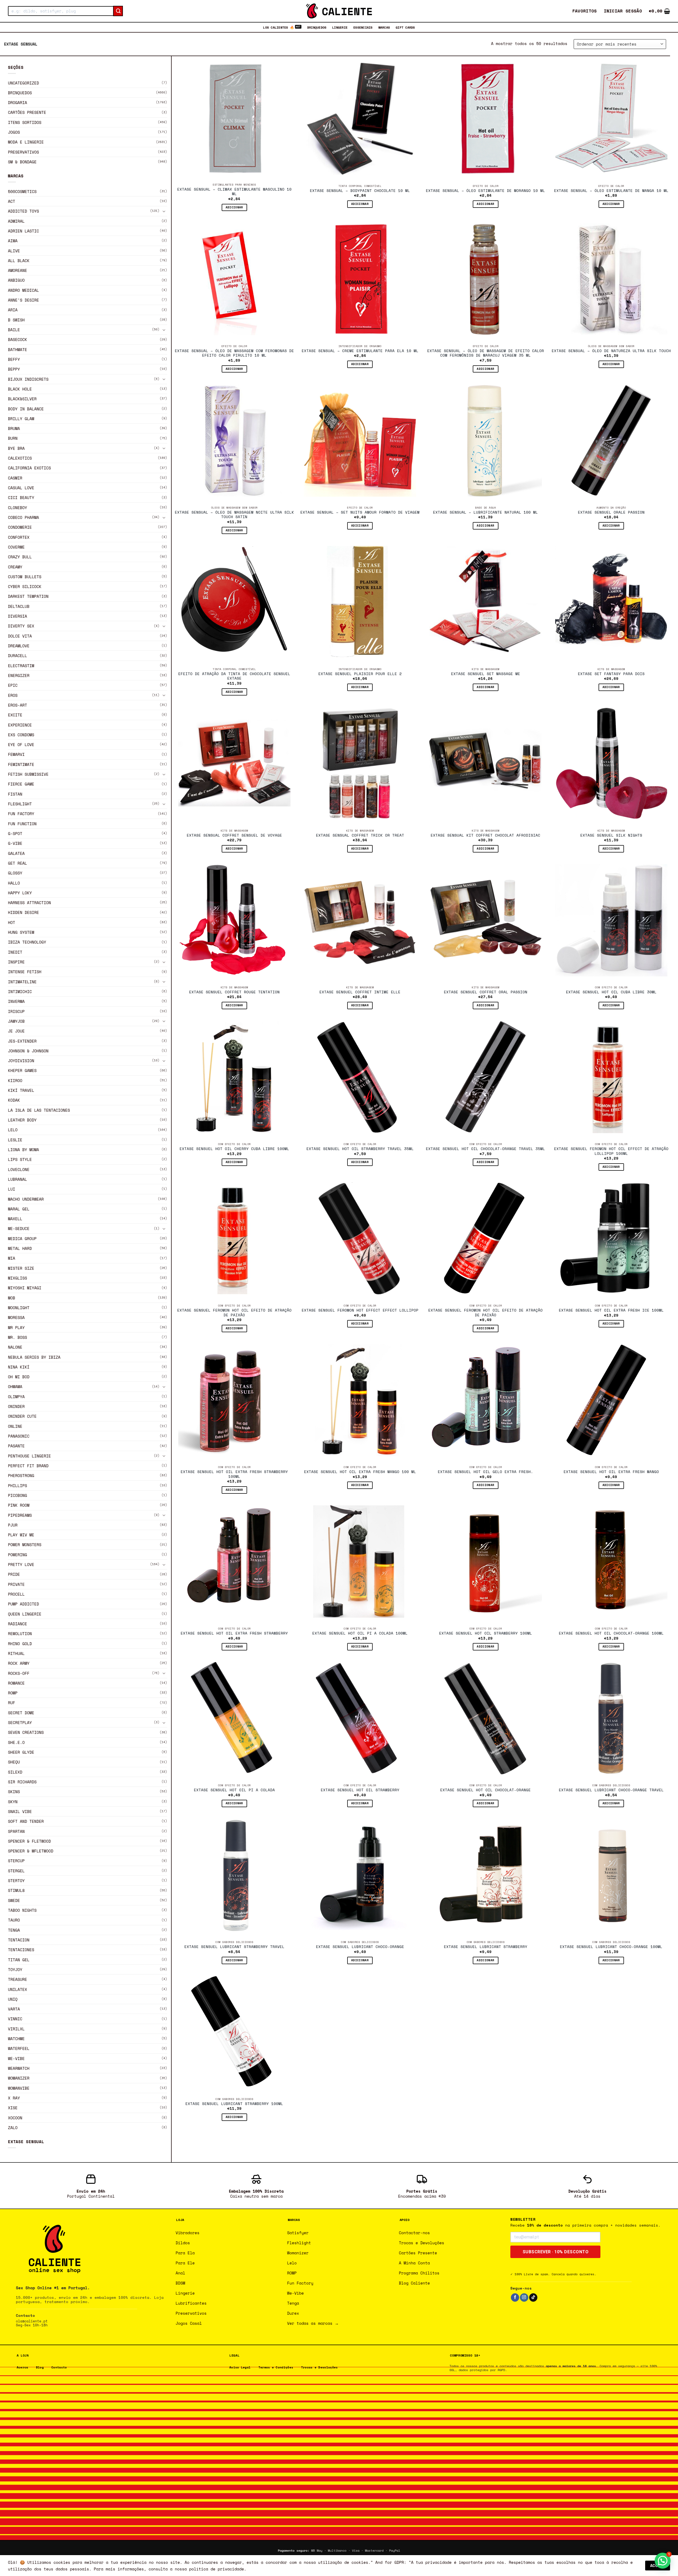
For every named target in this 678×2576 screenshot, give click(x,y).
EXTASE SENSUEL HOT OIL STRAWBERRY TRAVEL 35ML (360, 1149)
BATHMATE (17, 349)
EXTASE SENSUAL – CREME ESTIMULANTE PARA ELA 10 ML (360, 351)
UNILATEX (17, 1989)
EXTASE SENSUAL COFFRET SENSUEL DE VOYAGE (234, 836)
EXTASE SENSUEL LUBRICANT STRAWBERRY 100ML (234, 2104)
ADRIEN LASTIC (23, 231)
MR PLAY (16, 1327)
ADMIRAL (16, 221)
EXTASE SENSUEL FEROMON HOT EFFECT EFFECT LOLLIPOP (360, 1311)
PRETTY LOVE (21, 1564)
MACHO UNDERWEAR (26, 1199)
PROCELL (16, 1594)
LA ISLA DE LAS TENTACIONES (39, 1110)
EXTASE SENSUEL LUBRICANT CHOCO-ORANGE (360, 1947)
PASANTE (16, 1446)
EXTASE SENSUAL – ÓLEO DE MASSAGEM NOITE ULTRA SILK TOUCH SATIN (234, 515)
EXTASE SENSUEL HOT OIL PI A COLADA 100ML (360, 1633)
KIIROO (15, 1080)
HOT (12, 922)
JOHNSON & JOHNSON (28, 1051)
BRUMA (14, 428)
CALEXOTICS (20, 458)
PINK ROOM (19, 1505)
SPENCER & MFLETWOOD (31, 1851)
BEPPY (14, 369)
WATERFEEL (19, 2048)
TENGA (14, 1930)
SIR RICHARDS (22, 1782)
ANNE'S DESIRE (23, 300)
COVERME (16, 547)
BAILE (14, 330)
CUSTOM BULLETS (25, 577)
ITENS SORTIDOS (25, 122)
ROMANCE (16, 1683)
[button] (623, 11)
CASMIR (15, 478)
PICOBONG (17, 1495)
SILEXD (15, 1772)
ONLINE (15, 1426)
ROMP (13, 1693)
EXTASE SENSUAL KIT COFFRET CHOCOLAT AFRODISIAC (485, 836)
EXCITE (15, 715)
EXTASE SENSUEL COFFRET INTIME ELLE (360, 992)
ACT (12, 201)
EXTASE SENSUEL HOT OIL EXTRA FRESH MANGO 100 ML (360, 1472)
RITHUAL (16, 1653)
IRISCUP (16, 1011)
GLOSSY (15, 873)
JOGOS (14, 132)
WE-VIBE (16, 2058)
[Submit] (118, 11)
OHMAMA (15, 1386)
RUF (12, 1703)
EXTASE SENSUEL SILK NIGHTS (611, 836)
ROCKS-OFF (19, 1673)
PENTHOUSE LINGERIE (29, 1456)
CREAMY (15, 567)
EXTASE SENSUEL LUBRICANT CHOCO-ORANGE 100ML (611, 1947)
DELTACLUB (19, 606)
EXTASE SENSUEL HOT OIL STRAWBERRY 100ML (486, 1633)
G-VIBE (15, 843)
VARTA (14, 2009)
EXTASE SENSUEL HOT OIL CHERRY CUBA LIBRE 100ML (234, 1149)
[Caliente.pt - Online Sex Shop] (339, 11)
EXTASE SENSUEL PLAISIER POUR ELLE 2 (360, 674)
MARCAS (384, 27)
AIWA (13, 241)
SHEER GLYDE (21, 1752)
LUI (12, 1189)
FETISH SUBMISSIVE (28, 774)
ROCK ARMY (19, 1663)
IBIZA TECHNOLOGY (27, 942)
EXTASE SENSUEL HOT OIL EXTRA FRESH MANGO (611, 1472)
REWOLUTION (20, 1633)
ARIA (13, 310)
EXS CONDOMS (21, 735)
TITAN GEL (19, 1960)
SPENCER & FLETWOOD (29, 1841)
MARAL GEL (19, 1209)
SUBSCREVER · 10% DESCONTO (556, 2252)
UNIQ (13, 1999)
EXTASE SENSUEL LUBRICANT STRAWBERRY (486, 1947)
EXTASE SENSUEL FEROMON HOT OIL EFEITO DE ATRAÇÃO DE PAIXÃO (234, 1313)
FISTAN (15, 794)
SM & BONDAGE (22, 162)
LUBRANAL (17, 1179)
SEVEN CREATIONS (26, 1732)
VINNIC (15, 2019)
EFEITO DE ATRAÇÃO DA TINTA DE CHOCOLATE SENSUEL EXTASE (234, 676)
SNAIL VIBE (20, 1811)
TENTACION (19, 1940)
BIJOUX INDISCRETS (28, 379)
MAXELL (15, 1219)
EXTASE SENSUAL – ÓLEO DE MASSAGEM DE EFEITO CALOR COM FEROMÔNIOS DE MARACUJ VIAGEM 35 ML (486, 353)
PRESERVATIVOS (23, 152)
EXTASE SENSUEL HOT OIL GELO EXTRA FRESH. (485, 1472)
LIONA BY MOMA (23, 1150)
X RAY (14, 2098)
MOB (12, 1298)
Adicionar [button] (234, 207)
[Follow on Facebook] (515, 2297)
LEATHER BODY (22, 1120)
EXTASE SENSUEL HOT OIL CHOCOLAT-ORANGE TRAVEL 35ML (485, 1149)
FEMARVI (16, 754)
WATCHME (16, 2039)
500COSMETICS (22, 191)
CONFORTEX (19, 537)
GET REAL (17, 863)
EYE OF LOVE (21, 744)
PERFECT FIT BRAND (28, 1466)
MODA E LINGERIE (26, 142)
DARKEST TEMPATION (28, 596)
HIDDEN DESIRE (23, 912)
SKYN (13, 1802)
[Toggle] (164, 211)
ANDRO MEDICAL (23, 290)
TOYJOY (15, 1969)
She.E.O (16, 1742)
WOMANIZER (19, 2078)
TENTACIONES (21, 1950)
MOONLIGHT (19, 1308)
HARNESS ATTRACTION (29, 903)
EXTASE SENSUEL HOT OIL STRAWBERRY (360, 1790)
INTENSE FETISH (25, 972)
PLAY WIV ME (21, 1535)
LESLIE (15, 1140)
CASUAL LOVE (21, 488)
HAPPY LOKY (20, 893)
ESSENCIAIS (363, 27)
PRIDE (14, 1574)
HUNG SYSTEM (21, 932)
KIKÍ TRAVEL (21, 1090)
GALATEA (16, 853)
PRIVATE (16, 1584)
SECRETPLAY (20, 1722)
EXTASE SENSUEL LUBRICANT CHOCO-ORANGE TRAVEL (611, 1790)
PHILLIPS (17, 1486)
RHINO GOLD (20, 1644)
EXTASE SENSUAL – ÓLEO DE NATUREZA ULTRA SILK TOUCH (611, 351)
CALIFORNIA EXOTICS (29, 468)
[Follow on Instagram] (524, 2297)
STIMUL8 (16, 1890)
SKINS (14, 1792)
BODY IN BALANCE (26, 409)
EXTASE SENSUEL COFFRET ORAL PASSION (486, 992)
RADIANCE (17, 1624)
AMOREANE (17, 270)
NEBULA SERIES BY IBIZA (34, 1357)
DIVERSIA (17, 616)
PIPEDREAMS (20, 1515)
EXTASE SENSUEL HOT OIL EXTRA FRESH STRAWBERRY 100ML (234, 1474)
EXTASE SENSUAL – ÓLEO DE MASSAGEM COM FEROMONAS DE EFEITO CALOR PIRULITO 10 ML (234, 353)
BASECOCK (17, 339)
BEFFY (14, 359)
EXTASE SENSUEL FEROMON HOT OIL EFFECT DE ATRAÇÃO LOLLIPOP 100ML (611, 1151)
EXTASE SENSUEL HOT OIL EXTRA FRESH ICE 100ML (611, 1311)
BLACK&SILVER (22, 399)
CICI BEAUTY (21, 497)
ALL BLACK (19, 261)
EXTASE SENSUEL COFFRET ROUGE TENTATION (234, 992)
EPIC (13, 685)
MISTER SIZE (21, 1268)
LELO (13, 1130)
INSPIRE (16, 962)
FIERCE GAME (21, 784)
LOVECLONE (19, 1169)
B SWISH (16, 320)
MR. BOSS (17, 1337)
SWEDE (14, 1900)
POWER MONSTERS (25, 1545)
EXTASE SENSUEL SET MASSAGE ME (486, 674)
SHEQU (14, 1762)
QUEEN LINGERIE (25, 1614)
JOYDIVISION (21, 1061)
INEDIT (15, 952)
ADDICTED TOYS (23, 211)
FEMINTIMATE (21, 764)
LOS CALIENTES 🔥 (278, 27)
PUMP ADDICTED (23, 1604)
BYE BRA (16, 448)
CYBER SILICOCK (25, 586)
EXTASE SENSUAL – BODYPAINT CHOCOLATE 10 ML (360, 191)
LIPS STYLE (20, 1159)
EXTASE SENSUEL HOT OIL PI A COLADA (234, 1790)
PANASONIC (19, 1436)
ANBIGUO (16, 280)
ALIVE (14, 251)
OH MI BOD (19, 1377)
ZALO (13, 2128)
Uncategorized (23, 83)
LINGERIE (340, 27)
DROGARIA (17, 102)
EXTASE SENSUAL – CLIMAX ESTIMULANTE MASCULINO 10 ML (234, 192)
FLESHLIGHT (20, 804)
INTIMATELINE (22, 982)
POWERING (17, 1555)
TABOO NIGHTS (22, 1910)
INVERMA (16, 1001)
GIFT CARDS (405, 27)
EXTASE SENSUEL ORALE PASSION (611, 513)
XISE (13, 2108)
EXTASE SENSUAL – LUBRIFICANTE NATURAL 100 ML (485, 513)
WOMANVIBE (19, 2088)
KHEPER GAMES (22, 1070)
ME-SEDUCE (19, 1228)
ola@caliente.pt (32, 2321)
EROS (13, 695)
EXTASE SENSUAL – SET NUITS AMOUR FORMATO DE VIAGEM (360, 513)
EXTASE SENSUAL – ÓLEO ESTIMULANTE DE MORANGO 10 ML (485, 191)
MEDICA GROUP (22, 1238)
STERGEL (16, 1871)
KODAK (14, 1100)
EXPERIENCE (20, 725)
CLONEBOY (17, 508)
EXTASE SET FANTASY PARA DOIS (611, 674)
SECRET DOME (21, 1713)
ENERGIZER (19, 675)
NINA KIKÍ (19, 1367)
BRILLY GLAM (21, 419)
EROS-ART (17, 705)
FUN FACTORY (21, 814)
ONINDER (16, 1406)
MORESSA (16, 1317)
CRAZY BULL (20, 557)
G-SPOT (15, 833)
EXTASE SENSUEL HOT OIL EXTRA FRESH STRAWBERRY (234, 1633)
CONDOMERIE (20, 527)
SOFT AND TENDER (26, 1821)
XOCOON (15, 2118)
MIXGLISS (17, 1278)
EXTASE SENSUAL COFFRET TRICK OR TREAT (360, 836)
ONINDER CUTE (22, 1416)
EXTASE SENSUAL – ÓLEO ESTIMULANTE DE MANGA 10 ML (611, 191)
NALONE (15, 1347)
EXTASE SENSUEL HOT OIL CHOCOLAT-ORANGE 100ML (611, 1633)
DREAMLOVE (19, 646)
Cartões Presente (27, 112)
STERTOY (16, 1881)
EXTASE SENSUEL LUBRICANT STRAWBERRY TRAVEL (234, 1947)
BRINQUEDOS (317, 27)
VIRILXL (16, 2029)
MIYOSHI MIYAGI (25, 1288)
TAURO (14, 1920)
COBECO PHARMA (23, 517)
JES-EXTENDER (22, 1041)
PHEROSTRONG (21, 1475)
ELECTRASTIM (21, 666)
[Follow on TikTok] (533, 2297)
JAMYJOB (16, 1021)
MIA (12, 1258)
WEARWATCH (19, 2068)
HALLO (14, 883)
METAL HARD (20, 1248)
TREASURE (17, 1979)
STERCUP (16, 1861)
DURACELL (17, 656)
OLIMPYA (16, 1397)
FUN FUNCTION (22, 824)
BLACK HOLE (20, 389)
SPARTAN (16, 1831)
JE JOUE (16, 1031)
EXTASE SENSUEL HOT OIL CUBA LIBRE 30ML (611, 992)
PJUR (13, 1525)
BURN (13, 438)
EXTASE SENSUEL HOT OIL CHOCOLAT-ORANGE (485, 1790)
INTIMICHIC (20, 991)
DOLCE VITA (20, 636)
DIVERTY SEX (21, 626)
